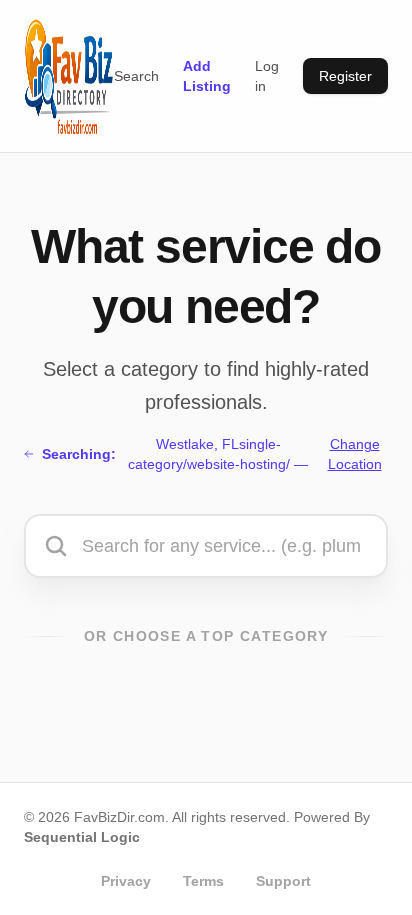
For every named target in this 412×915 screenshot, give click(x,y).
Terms (203, 881)
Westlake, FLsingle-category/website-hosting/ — (212, 454)
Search (136, 76)
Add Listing (207, 76)
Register (345, 76)
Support (283, 881)
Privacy (126, 881)
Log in (267, 76)
